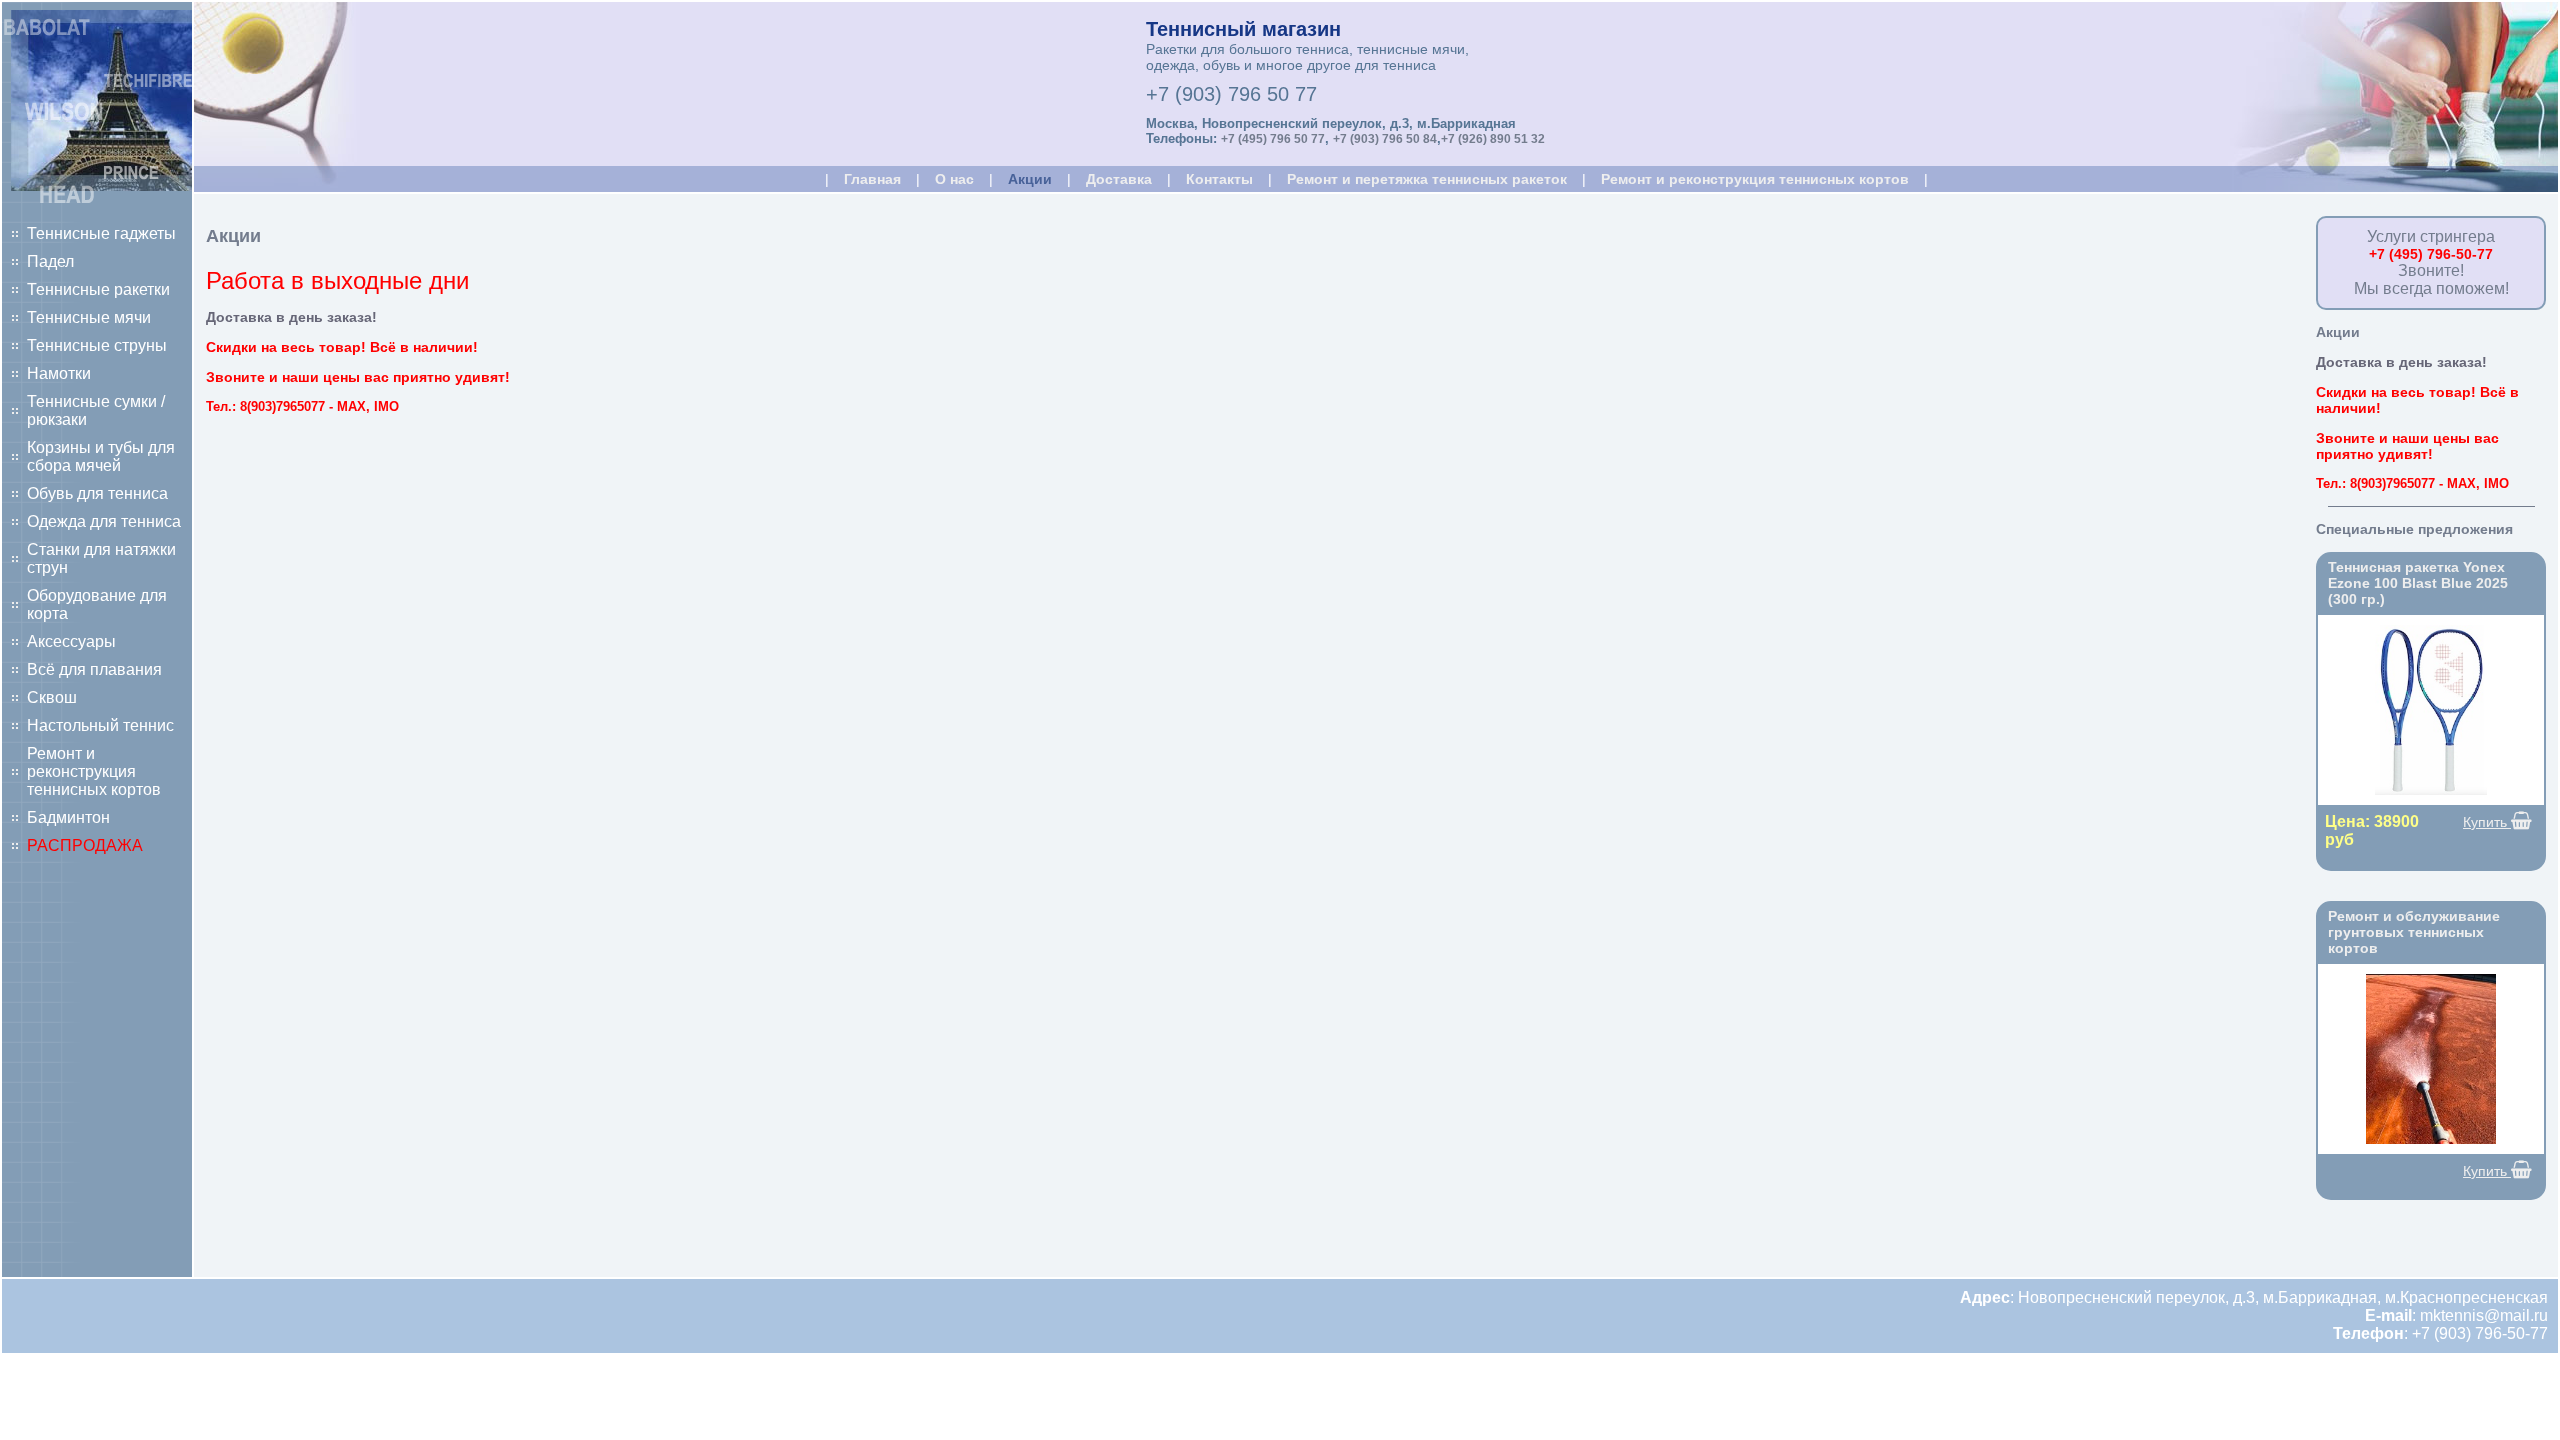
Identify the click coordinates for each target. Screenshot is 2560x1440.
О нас (954, 179)
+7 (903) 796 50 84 (1385, 139)
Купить (2487, 822)
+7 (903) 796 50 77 (1231, 94)
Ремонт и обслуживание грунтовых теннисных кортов (2414, 932)
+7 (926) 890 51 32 (1493, 139)
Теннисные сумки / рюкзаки (96, 410)
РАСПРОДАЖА (85, 845)
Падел (50, 261)
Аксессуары (71, 641)
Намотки (59, 373)
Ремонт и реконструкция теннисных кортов (94, 771)
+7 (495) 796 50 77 (1273, 139)
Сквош (52, 697)
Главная (872, 179)
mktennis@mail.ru (2484, 1315)
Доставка (1119, 179)
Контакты (1219, 179)
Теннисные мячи (89, 317)
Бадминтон (68, 817)
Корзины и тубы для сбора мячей (101, 456)
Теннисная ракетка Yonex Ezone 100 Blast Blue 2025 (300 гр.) (2418, 583)
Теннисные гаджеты (101, 233)
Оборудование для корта (97, 604)
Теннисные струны (97, 345)
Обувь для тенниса (97, 493)
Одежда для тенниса (104, 521)
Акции (1030, 179)
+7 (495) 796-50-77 (2431, 254)
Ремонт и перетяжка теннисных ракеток (1427, 179)
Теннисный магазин (1243, 29)
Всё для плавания (94, 669)
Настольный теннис (100, 725)
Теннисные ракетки (98, 289)
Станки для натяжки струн (101, 558)
